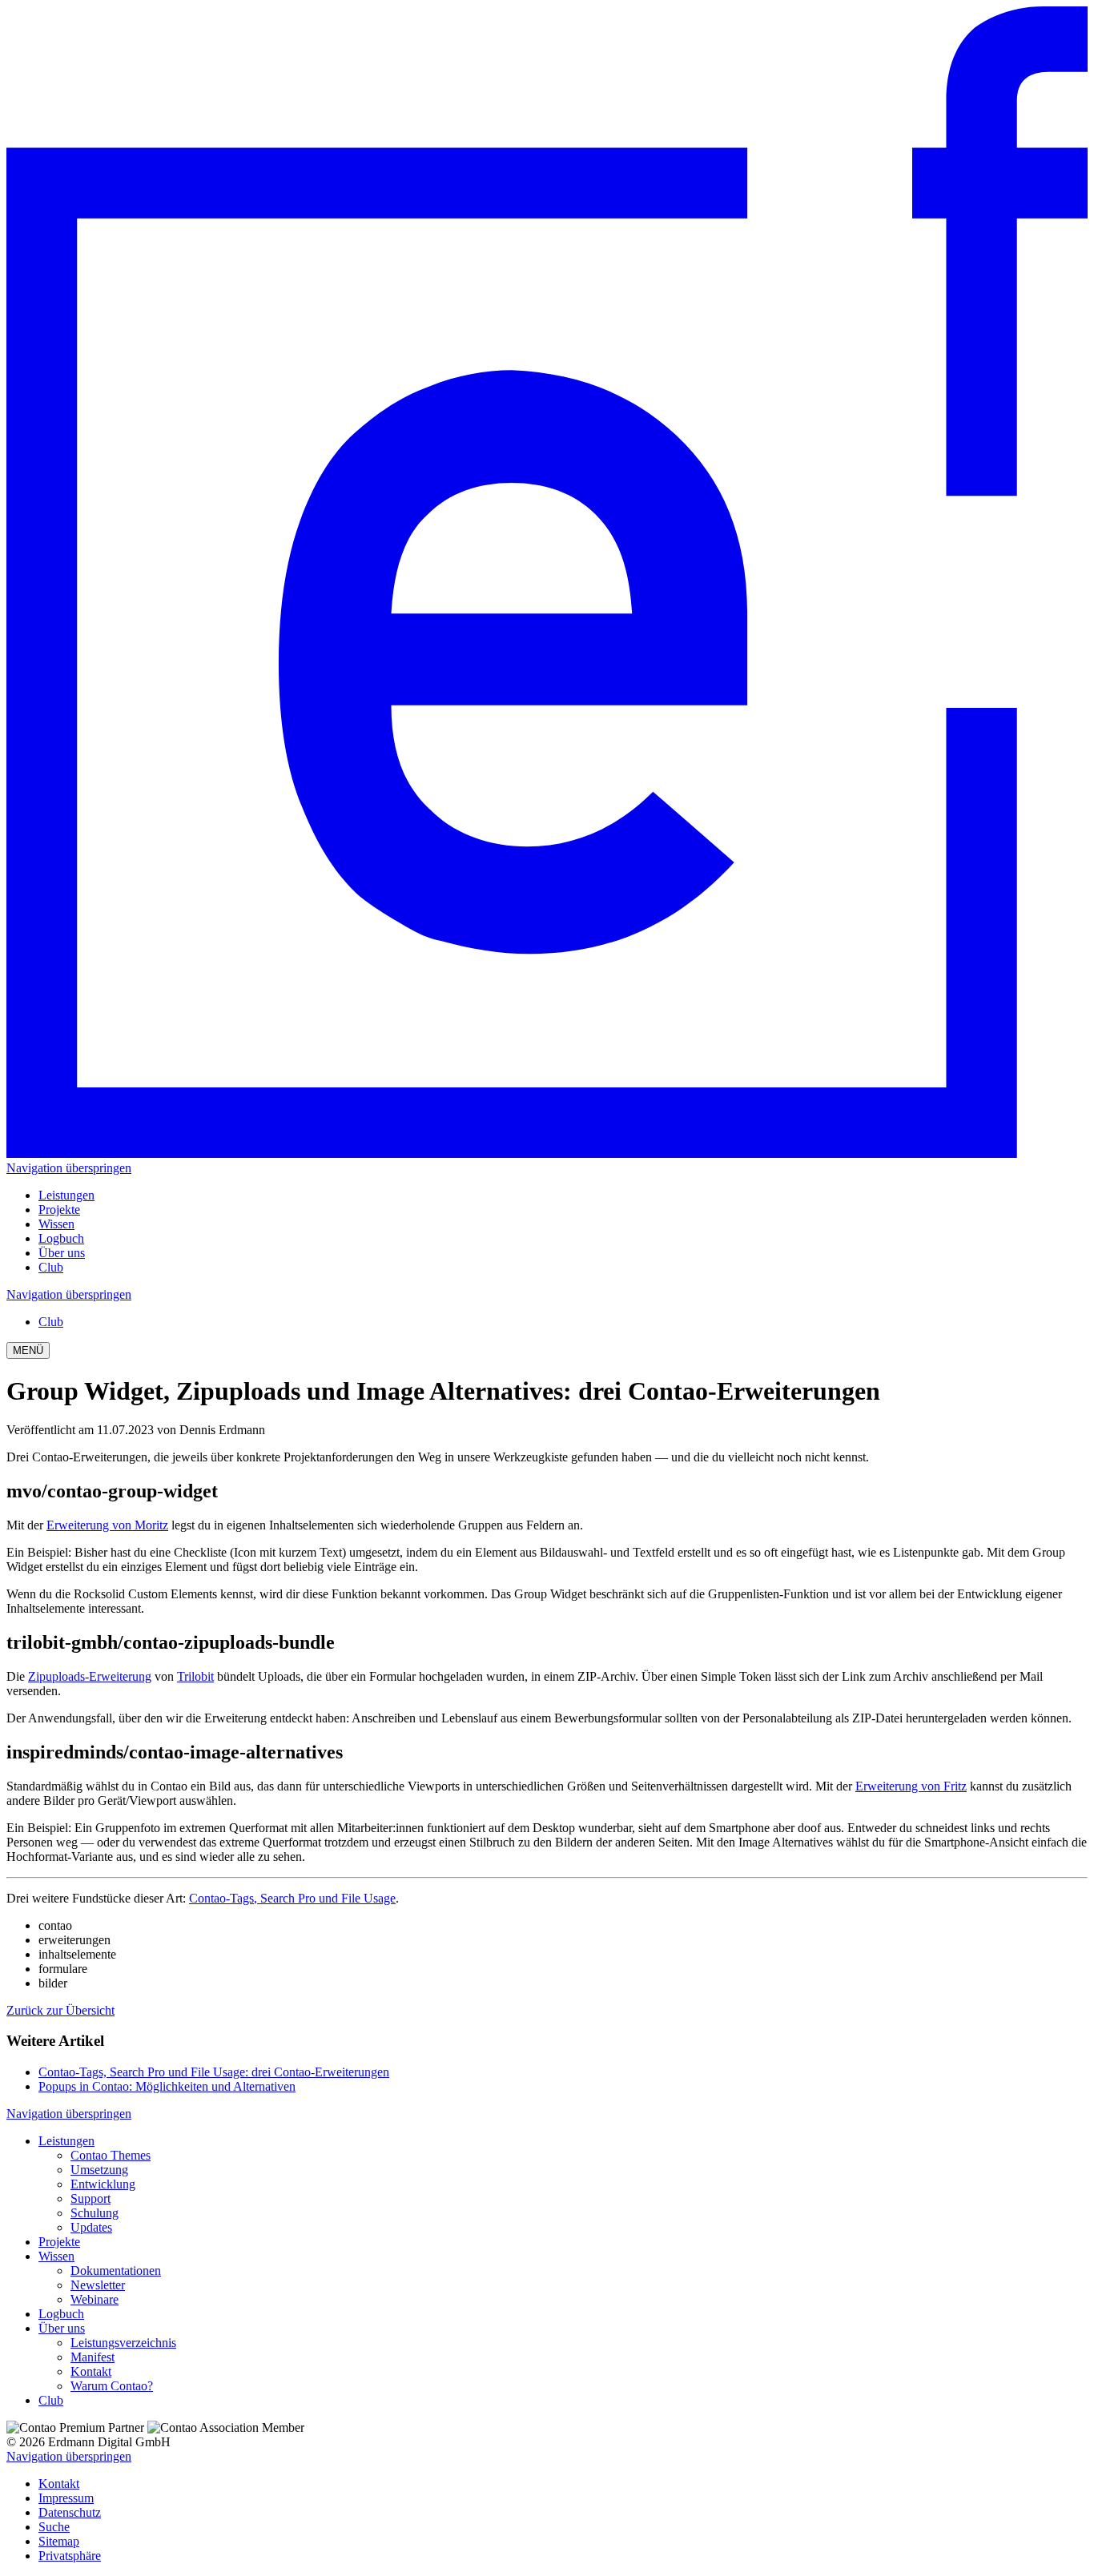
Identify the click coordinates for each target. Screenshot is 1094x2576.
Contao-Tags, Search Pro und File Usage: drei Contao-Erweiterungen (214, 2072)
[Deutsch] (547, 1153)
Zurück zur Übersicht (60, 2010)
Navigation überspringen (69, 1168)
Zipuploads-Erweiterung (90, 1676)
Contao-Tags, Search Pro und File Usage (292, 1898)
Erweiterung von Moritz (107, 1525)
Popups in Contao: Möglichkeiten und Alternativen (167, 2086)
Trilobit (195, 1676)
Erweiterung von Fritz (911, 1786)
